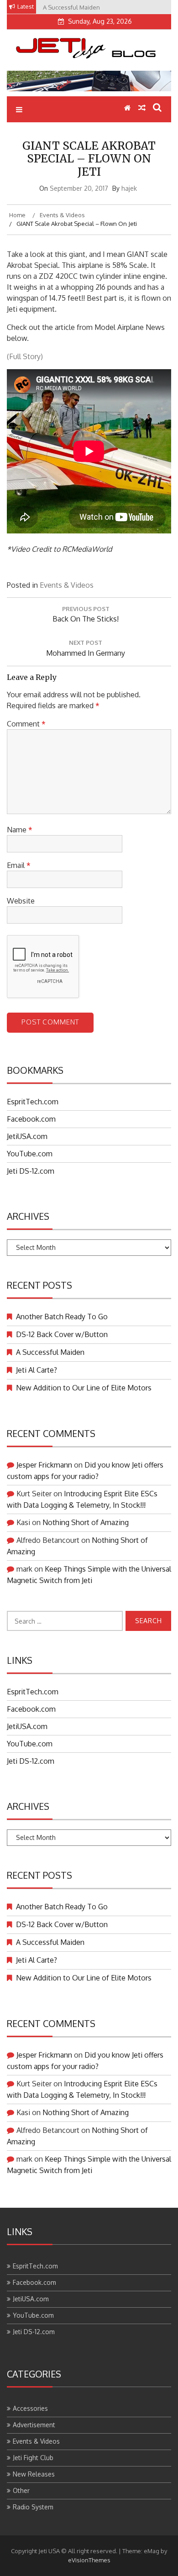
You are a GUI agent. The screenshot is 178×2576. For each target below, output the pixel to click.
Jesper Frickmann (44, 1465)
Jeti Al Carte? (37, 1370)
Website (21, 901)
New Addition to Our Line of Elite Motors (84, 1388)
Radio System (33, 2507)
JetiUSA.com (27, 1136)
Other (21, 2490)
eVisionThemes (89, 2560)
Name (20, 830)
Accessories (30, 2408)
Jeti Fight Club (33, 2458)
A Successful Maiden (50, 1352)
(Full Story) (25, 356)
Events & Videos (67, 585)
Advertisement (34, 2425)
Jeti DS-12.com (31, 1171)
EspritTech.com (33, 1102)
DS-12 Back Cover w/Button (62, 1334)
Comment (26, 724)
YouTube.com (30, 1154)
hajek (129, 188)
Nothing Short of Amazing (86, 1522)
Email (19, 865)
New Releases (34, 2474)
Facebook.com (31, 1119)
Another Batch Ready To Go (62, 1317)
